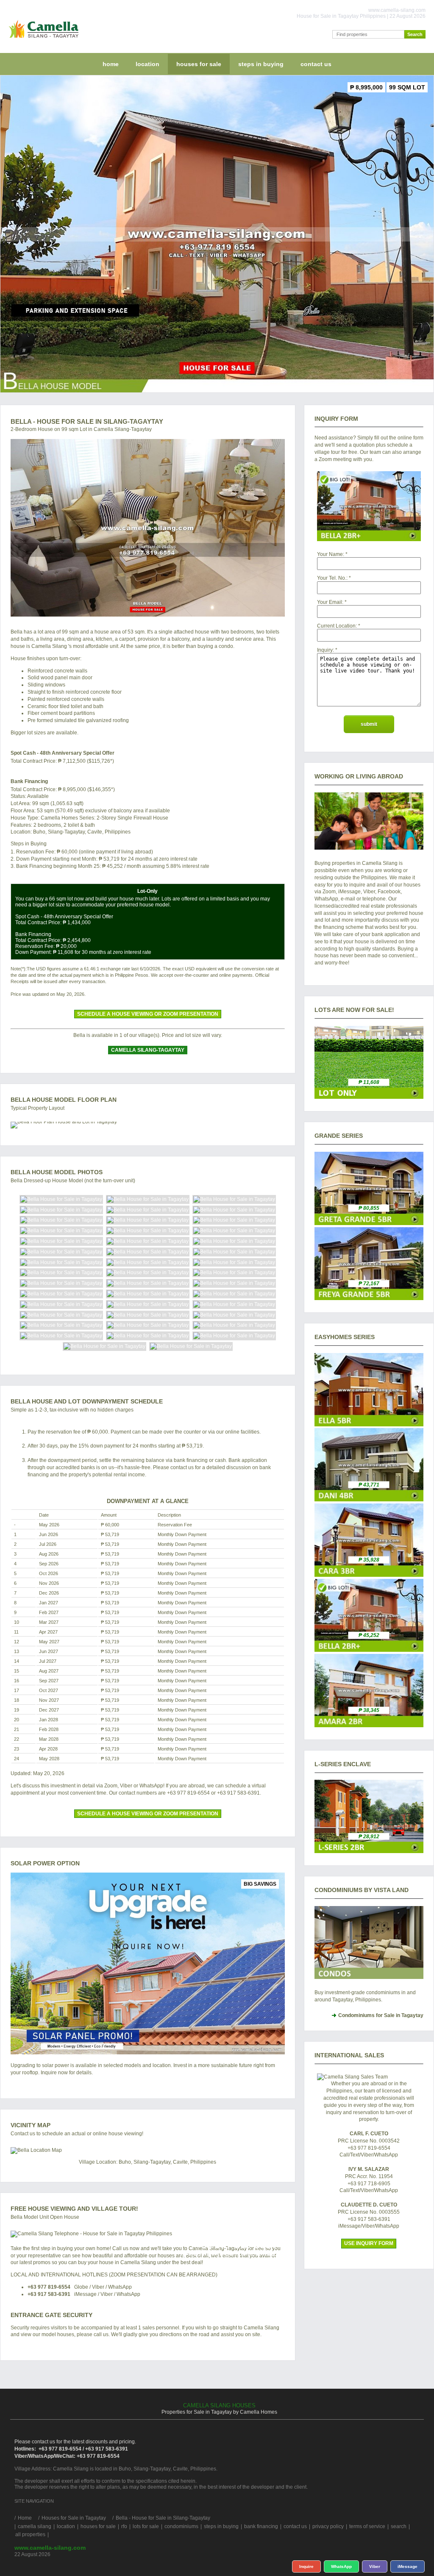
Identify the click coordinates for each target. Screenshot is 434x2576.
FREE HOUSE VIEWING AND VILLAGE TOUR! (74, 2209)
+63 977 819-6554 (49, 2287)
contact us (316, 64)
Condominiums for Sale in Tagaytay (381, 2015)
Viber (375, 2566)
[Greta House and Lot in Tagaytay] (369, 1223)
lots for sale (146, 2526)
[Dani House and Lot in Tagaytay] (369, 1500)
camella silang (35, 2526)
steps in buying (261, 64)
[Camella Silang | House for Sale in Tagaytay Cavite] (42, 40)
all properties (30, 2534)
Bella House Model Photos (57, 1172)
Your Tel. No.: (332, 578)
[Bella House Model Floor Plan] (148, 1125)
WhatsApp (341, 2566)
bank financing (261, 2526)
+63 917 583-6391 (49, 2294)
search (399, 2526)
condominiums (181, 2526)
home (111, 64)
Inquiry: (325, 650)
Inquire (306, 2566)
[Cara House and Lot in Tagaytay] (369, 1575)
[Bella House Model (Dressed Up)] (148, 528)
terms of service (367, 2526)
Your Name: (331, 554)
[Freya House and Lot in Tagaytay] (369, 1298)
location (147, 64)
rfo (124, 2526)
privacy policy (328, 2526)
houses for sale (199, 64)
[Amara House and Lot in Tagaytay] (369, 1726)
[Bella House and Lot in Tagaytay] (369, 1650)
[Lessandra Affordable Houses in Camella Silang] (369, 1851)
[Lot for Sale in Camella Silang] (369, 1097)
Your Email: (330, 602)
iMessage (408, 2566)
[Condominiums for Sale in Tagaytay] (369, 1943)
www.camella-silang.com (50, 2548)
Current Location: (337, 626)
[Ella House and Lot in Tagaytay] (369, 1425)
